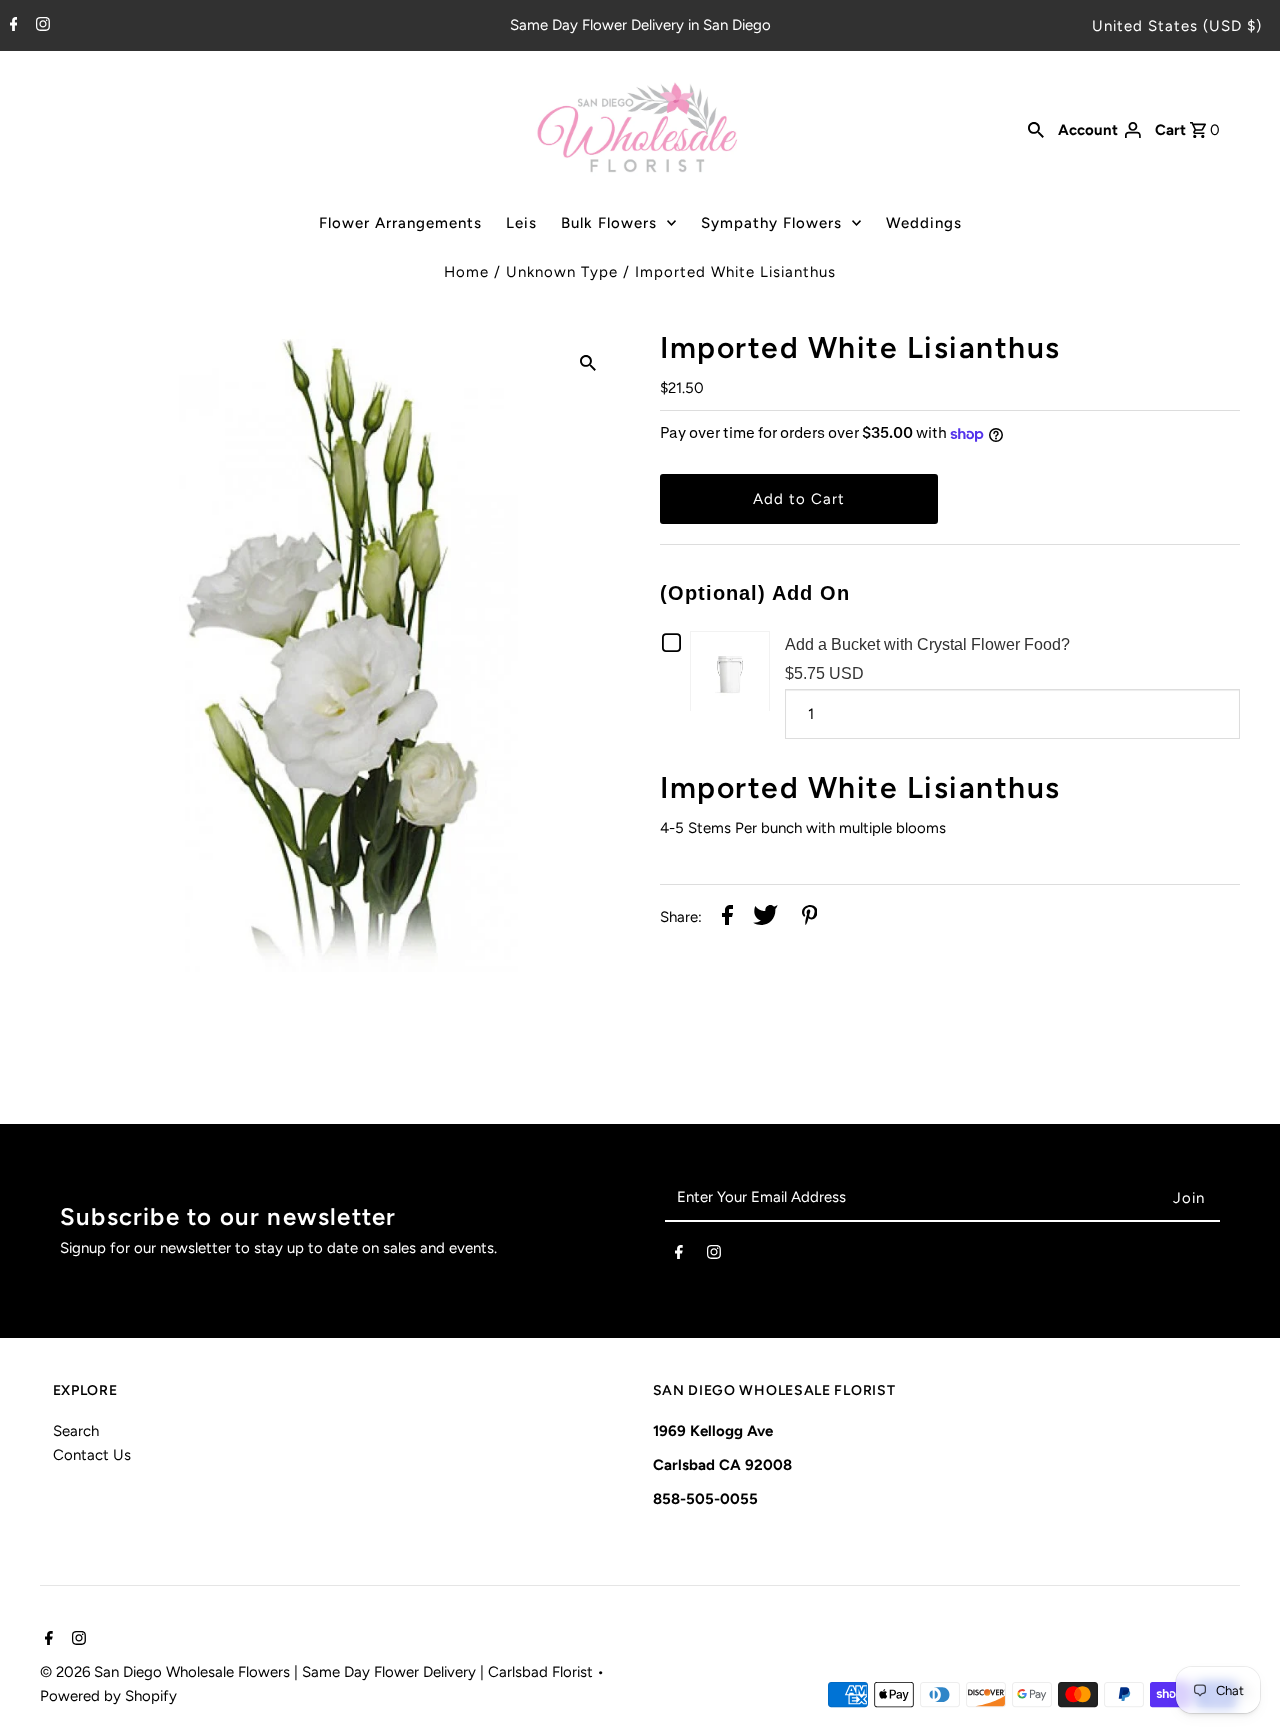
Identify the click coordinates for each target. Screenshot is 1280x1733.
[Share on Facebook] (727, 918)
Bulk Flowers (609, 223)
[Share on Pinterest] (810, 918)
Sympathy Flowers (771, 223)
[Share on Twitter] (765, 918)
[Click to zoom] (588, 361)
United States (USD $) (1177, 26)
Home (466, 272)
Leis (521, 223)
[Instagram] (40, 26)
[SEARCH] (1036, 129)
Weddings (924, 223)
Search (76, 1431)
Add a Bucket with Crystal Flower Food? (927, 644)
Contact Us (92, 1455)
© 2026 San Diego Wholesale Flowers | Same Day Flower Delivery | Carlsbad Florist (318, 1672)
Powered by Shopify (108, 1696)
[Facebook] (11, 26)
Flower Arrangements (400, 223)
